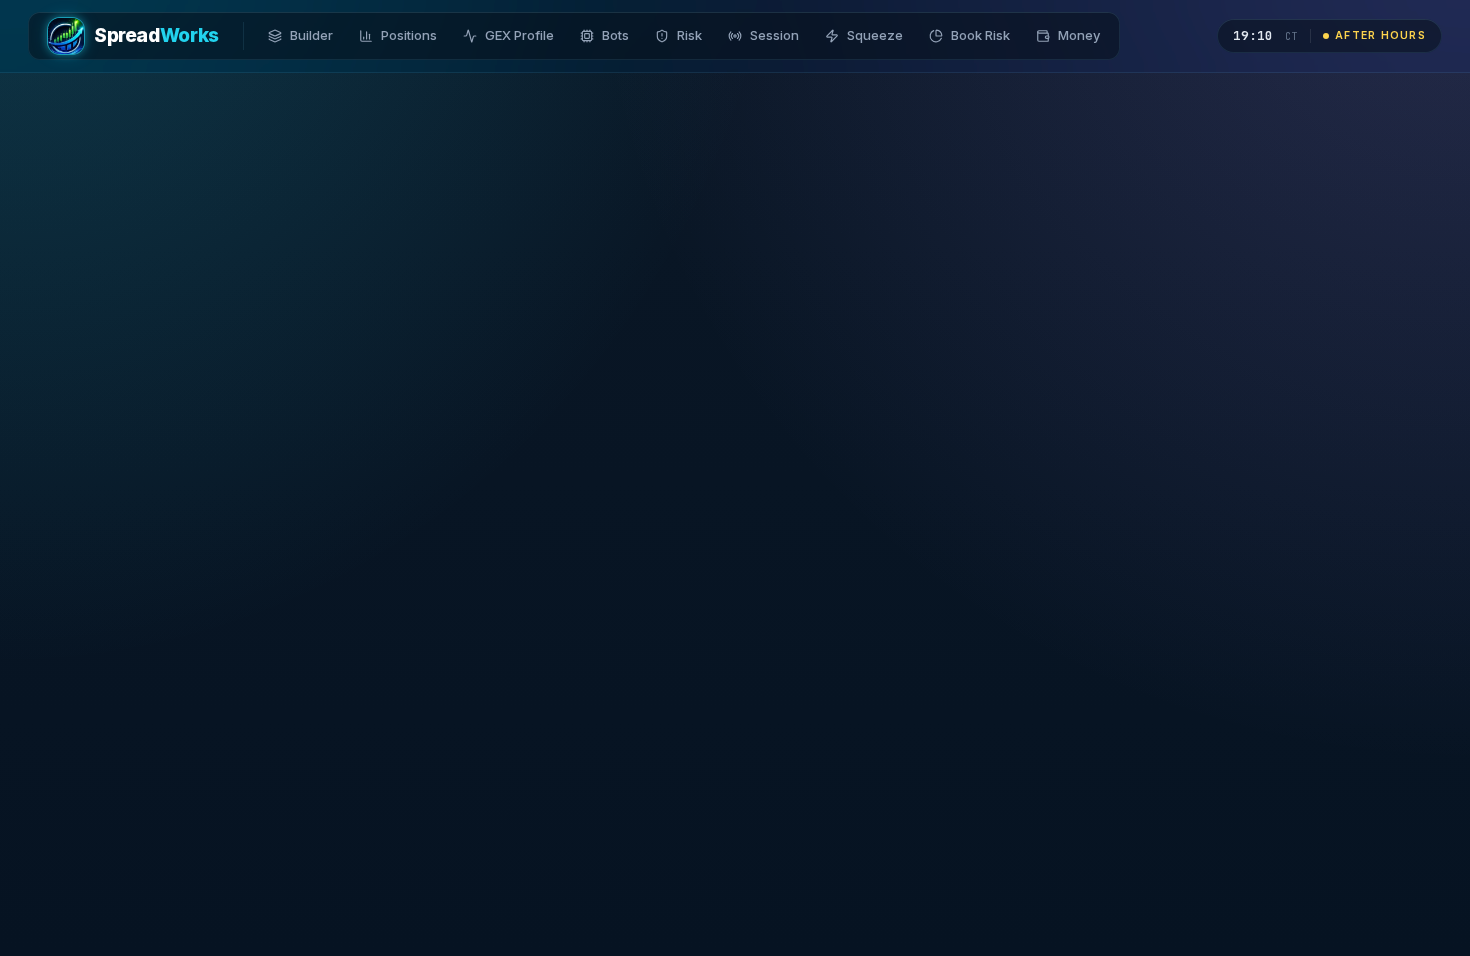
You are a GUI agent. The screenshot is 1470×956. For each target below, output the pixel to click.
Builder (311, 35)
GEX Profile (519, 35)
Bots (615, 35)
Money (1079, 35)
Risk (689, 35)
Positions (409, 35)
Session (774, 35)
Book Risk (980, 35)
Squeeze (875, 35)
